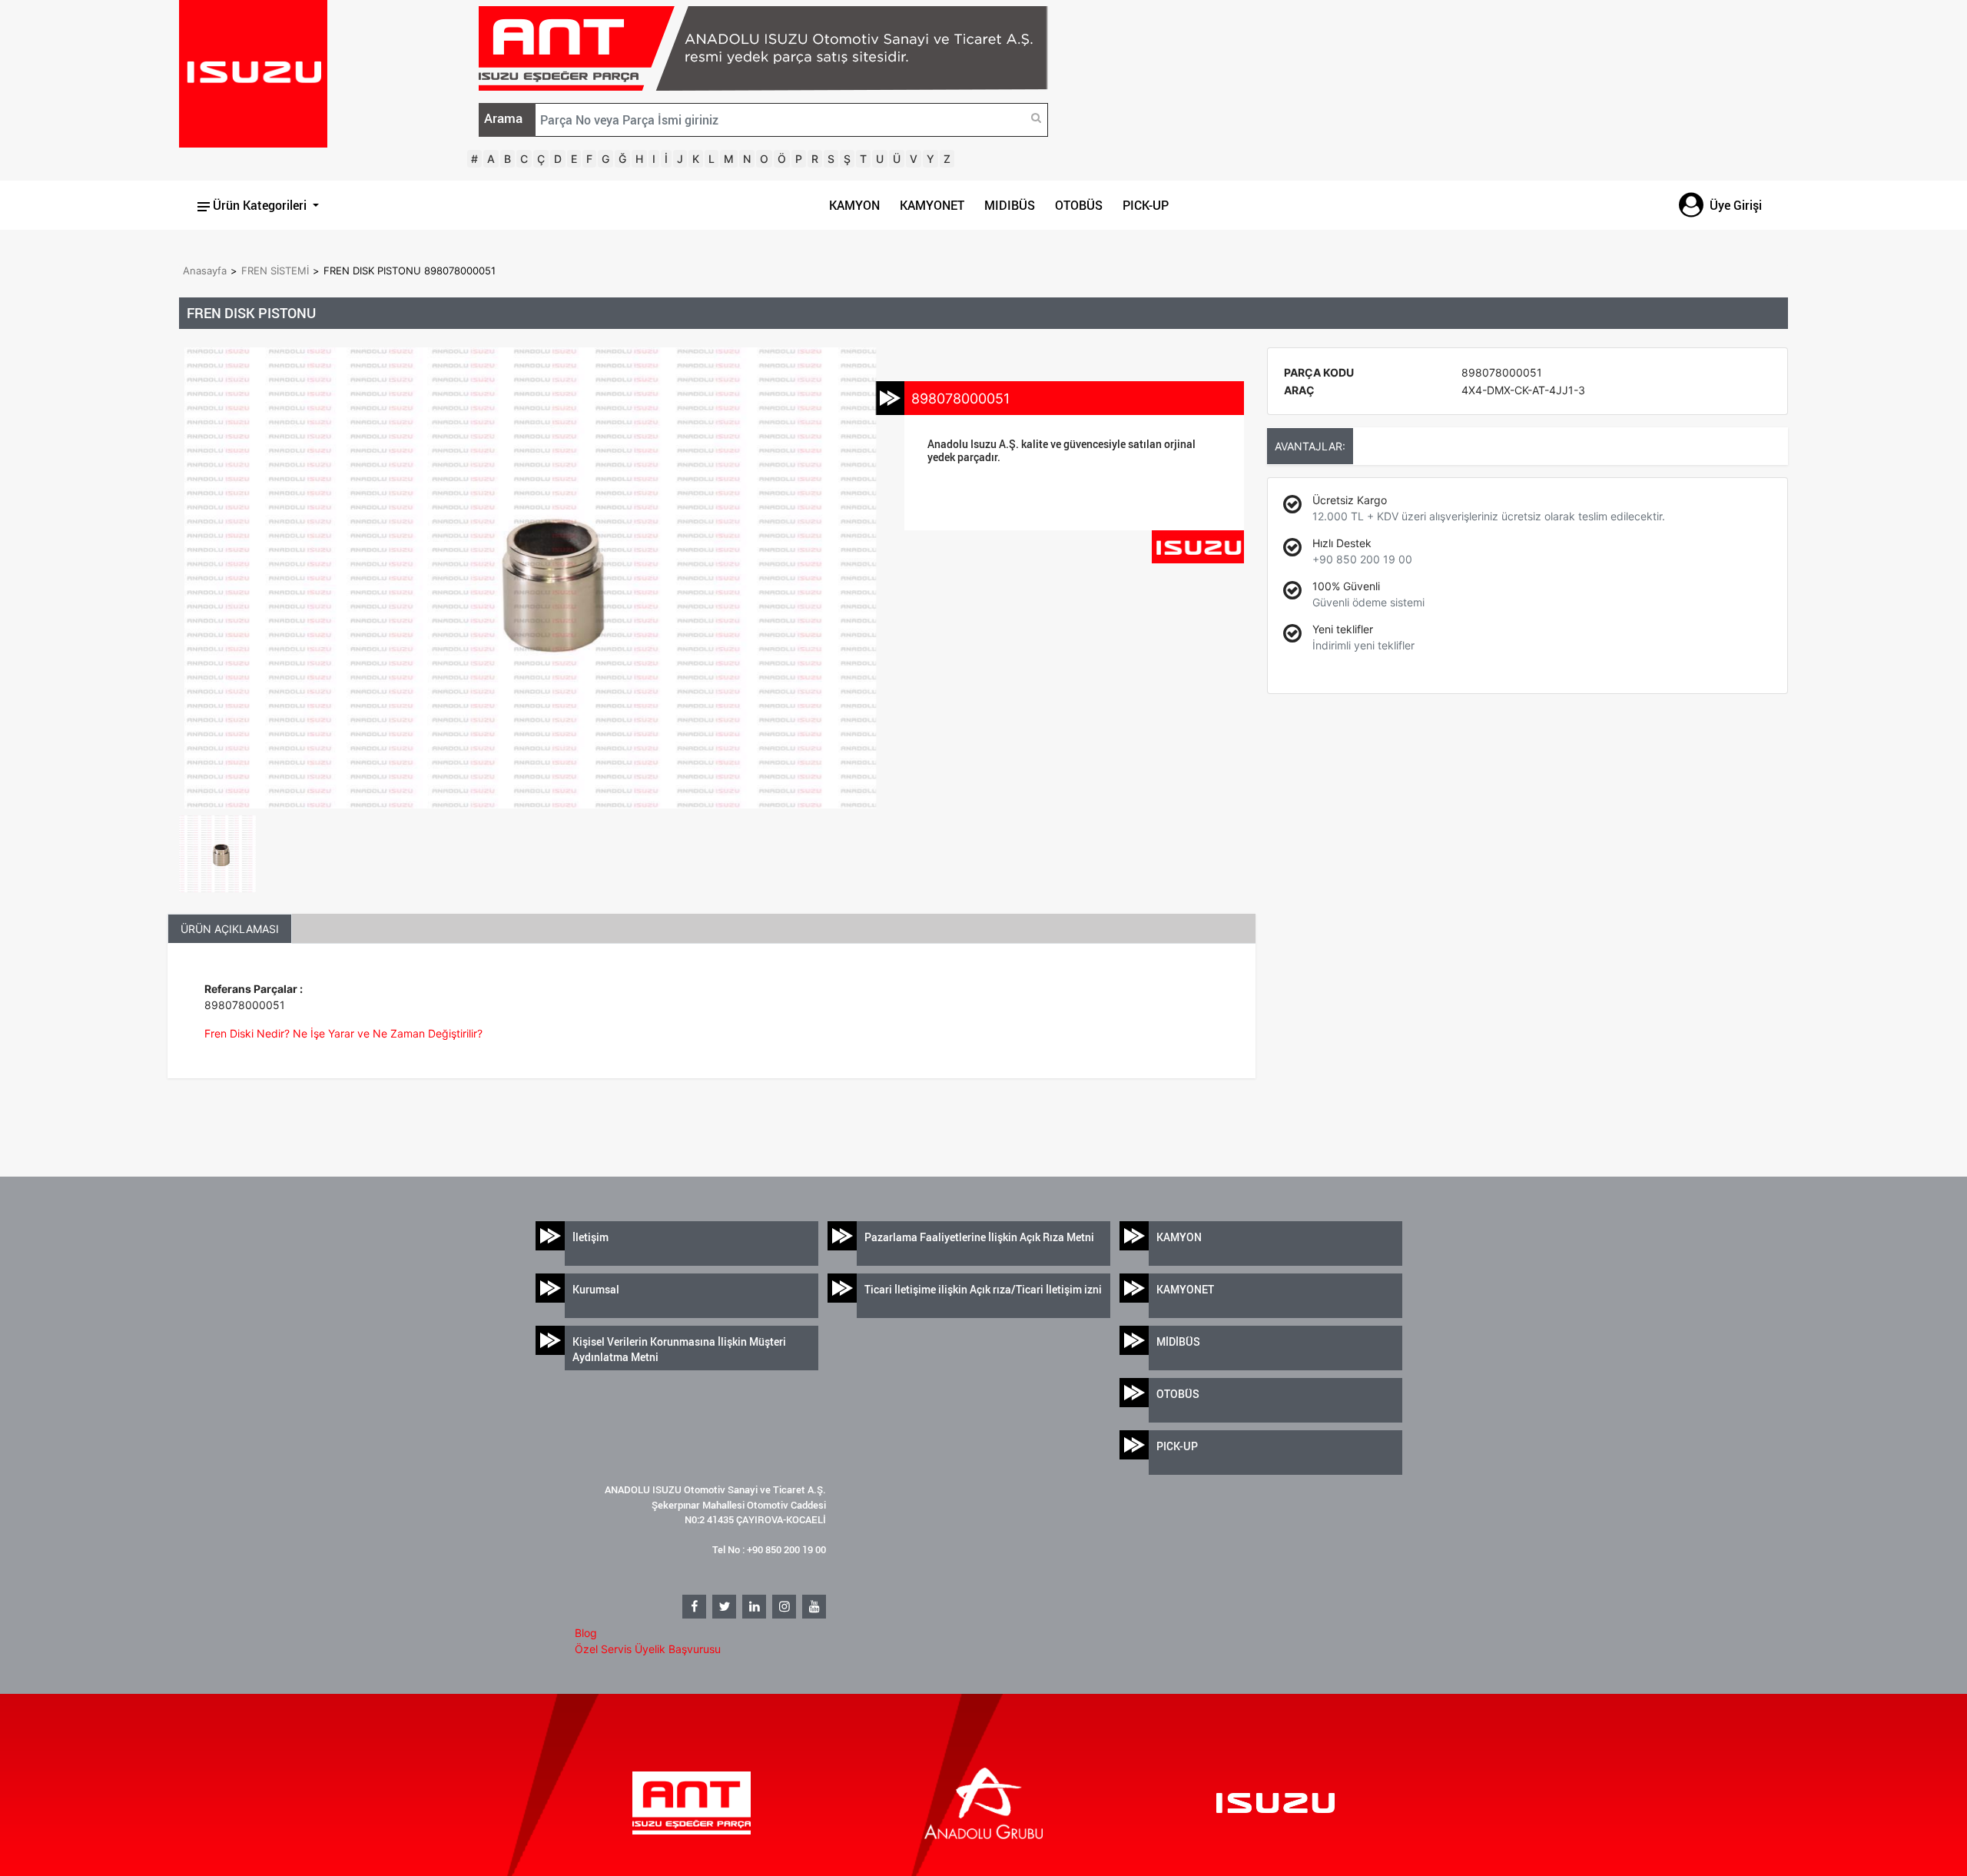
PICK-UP (1146, 205)
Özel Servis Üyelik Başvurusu (648, 1649)
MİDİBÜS (1178, 1341)
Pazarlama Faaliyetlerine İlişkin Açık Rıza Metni (979, 1237)
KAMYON (854, 205)
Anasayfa (205, 271)
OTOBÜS (1079, 205)
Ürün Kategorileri (260, 205)
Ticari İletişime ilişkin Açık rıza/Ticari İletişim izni (983, 1289)
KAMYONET (932, 205)
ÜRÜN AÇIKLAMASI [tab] (230, 929)
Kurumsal (596, 1289)
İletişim (590, 1237)
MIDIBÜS (1010, 205)
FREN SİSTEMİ (275, 271)
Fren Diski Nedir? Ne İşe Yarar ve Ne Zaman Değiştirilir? (343, 1033)
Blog (586, 1633)
